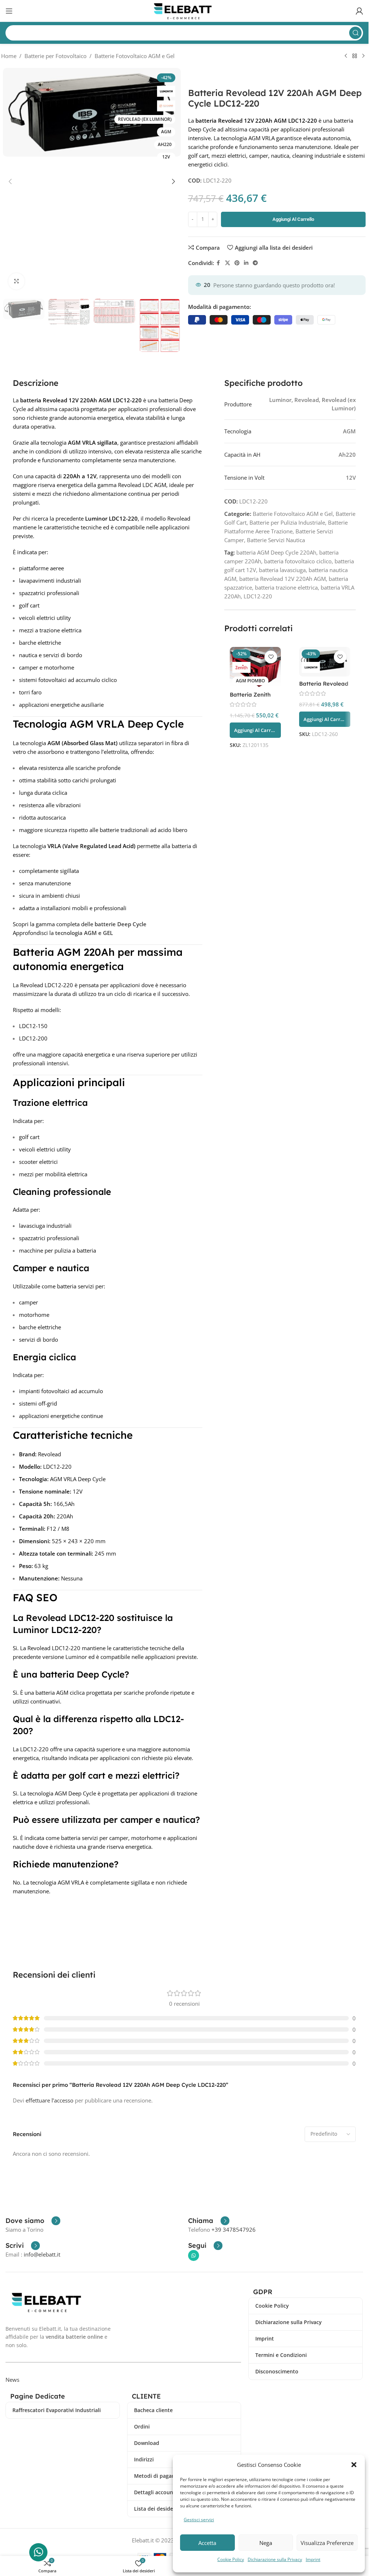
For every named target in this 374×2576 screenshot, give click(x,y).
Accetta (207, 2543)
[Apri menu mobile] (9, 11)
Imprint (313, 2559)
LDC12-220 (258, 596)
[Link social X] (228, 263)
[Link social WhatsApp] (194, 2255)
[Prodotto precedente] (346, 56)
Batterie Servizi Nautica (276, 540)
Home (9, 56)
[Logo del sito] (184, 10)
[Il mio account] (359, 11)
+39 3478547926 (234, 2230)
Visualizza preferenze (327, 2543)
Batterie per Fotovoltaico (56, 56)
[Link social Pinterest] (237, 263)
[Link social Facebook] (218, 263)
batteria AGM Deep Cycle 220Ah (276, 552)
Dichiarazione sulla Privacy (275, 2559)
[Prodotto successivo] (363, 56)
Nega (266, 2543)
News (12, 2380)
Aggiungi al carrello (293, 219)
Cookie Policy (231, 2559)
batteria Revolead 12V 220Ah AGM (283, 579)
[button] (354, 2465)
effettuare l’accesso (49, 2100)
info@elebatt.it (42, 2254)
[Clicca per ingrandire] (17, 281)
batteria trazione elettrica (286, 587)
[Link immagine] (48, 2301)
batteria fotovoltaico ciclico (298, 561)
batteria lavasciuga (282, 570)
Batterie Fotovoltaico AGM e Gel (135, 56)
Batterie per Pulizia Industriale (287, 522)
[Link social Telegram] (255, 263)
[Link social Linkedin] (246, 263)
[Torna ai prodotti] (355, 56)
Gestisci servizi (199, 2520)
